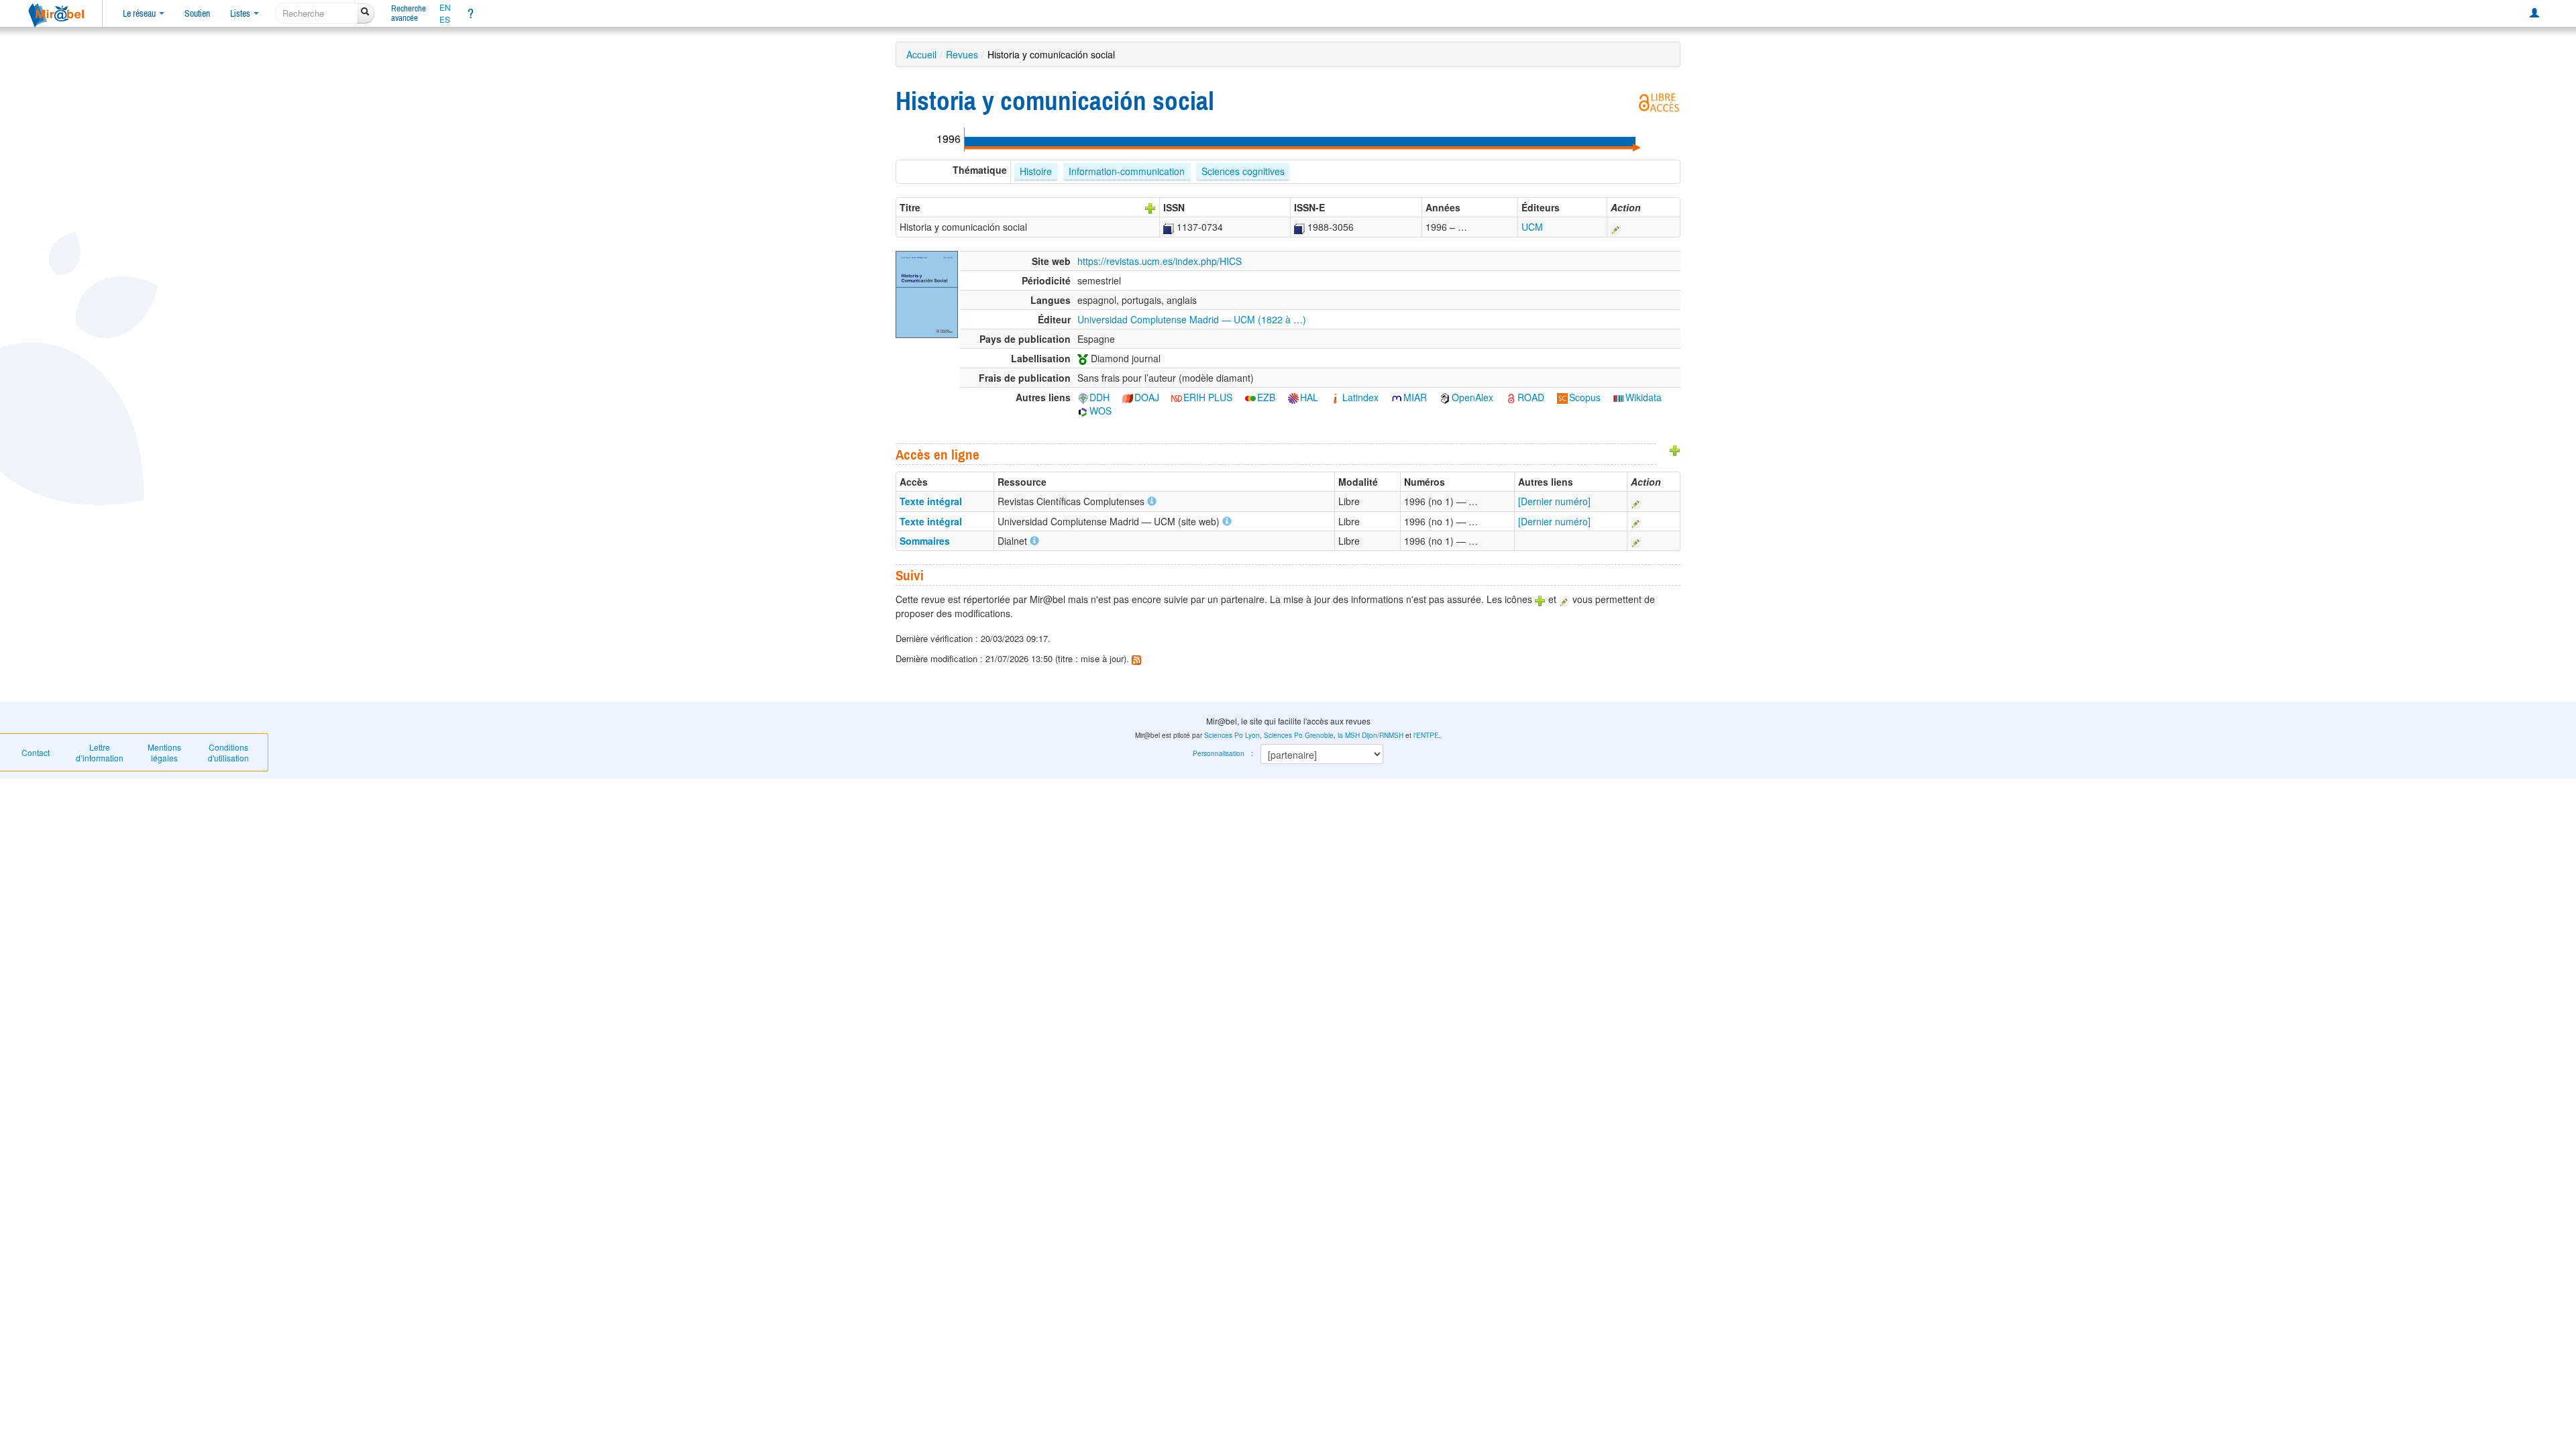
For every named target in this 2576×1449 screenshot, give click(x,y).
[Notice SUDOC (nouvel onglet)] (1169, 227)
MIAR (1415, 397)
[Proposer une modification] (1616, 227)
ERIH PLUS (1208, 397)
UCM (1532, 227)
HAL (1309, 397)
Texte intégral (931, 501)
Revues (962, 54)
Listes (241, 13)
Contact (36, 752)
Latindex (1360, 397)
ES (445, 19)
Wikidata (1644, 397)
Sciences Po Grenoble (1299, 735)
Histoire (1036, 171)
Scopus (1585, 397)
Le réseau (140, 13)
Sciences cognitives (1243, 171)
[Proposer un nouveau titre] (1150, 207)
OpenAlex (1472, 397)
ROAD (1531, 397)
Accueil (921, 54)
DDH (1099, 397)
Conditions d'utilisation (228, 752)
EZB (1266, 397)
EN (445, 7)
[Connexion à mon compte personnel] (2534, 13)
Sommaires (925, 541)
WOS (1101, 411)
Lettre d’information (100, 752)
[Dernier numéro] (1554, 501)
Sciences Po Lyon (1232, 735)
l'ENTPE (1426, 735)
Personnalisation (1219, 753)
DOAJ (1147, 397)
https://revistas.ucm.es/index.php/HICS (1160, 261)
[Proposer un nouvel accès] (1675, 449)
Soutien (197, 13)
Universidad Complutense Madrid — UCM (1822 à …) (1192, 319)
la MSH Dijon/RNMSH (1371, 735)
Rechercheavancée (409, 13)
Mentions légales (164, 752)
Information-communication (1127, 171)
